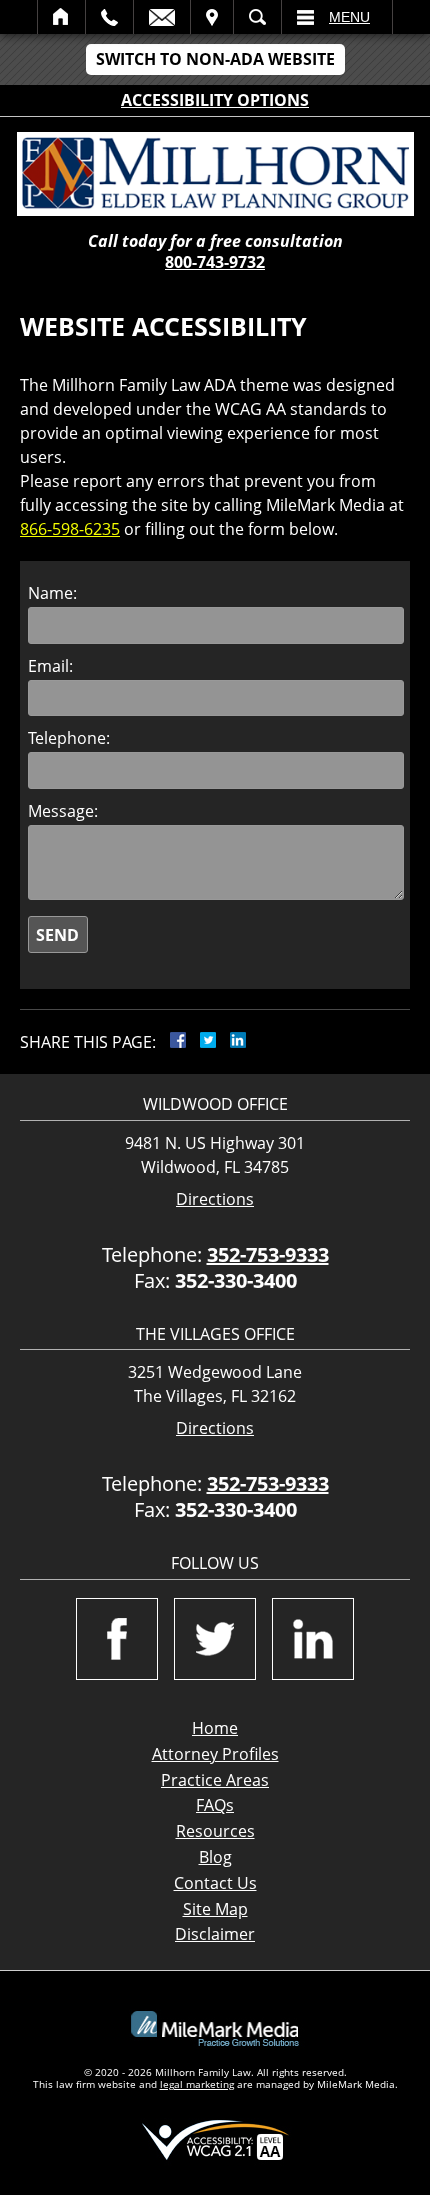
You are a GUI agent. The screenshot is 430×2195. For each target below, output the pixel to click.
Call (109, 17)
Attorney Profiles (215, 1754)
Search (257, 17)
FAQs (215, 1805)
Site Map (215, 1909)
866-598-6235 (70, 529)
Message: (63, 811)
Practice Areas (215, 1780)
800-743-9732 (215, 262)
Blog (215, 1857)
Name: (52, 593)
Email (162, 17)
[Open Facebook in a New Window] (117, 1639)
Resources (215, 1831)
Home (61, 17)
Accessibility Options (215, 100)
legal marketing (197, 2084)
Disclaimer (215, 1934)
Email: (50, 666)
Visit (212, 17)
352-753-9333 (268, 1254)
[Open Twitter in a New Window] (215, 1639)
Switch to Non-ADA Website (215, 59)
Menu (349, 17)
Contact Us (215, 1883)
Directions (215, 1199)
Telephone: (69, 738)
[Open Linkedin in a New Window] (313, 1639)
